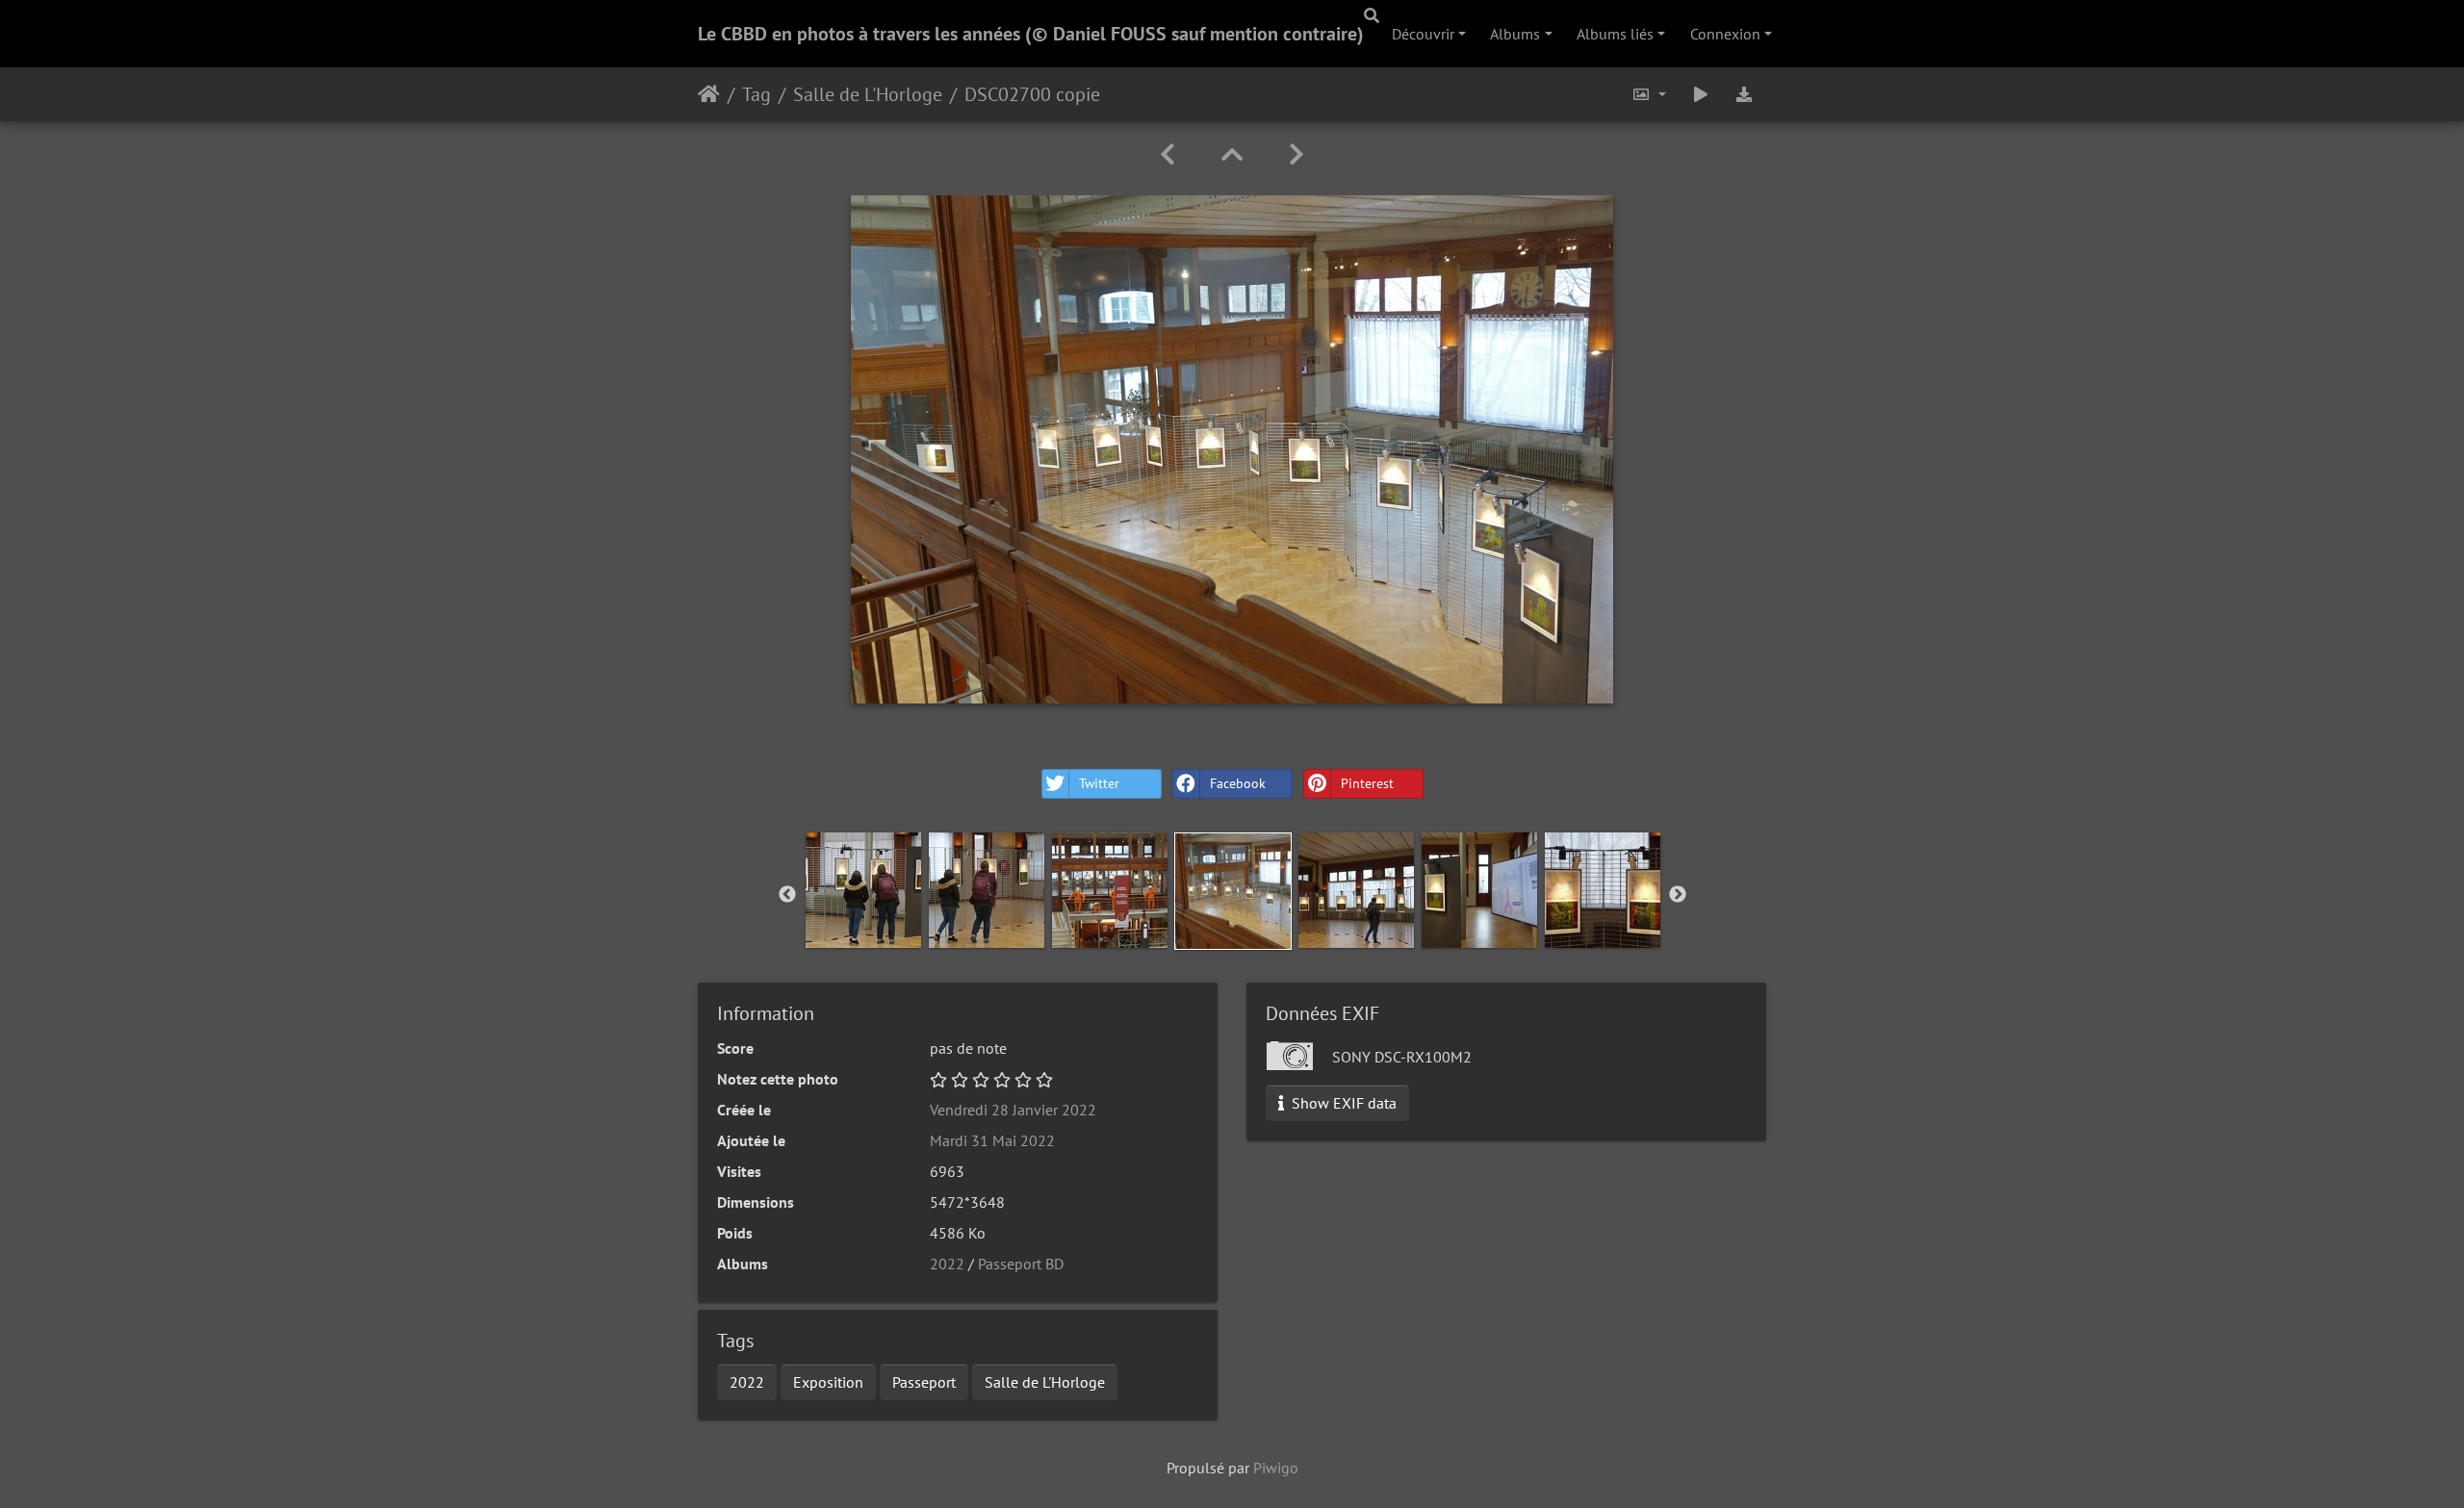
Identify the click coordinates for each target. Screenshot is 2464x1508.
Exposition (828, 1382)
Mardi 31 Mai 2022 (992, 1140)
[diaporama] (1701, 94)
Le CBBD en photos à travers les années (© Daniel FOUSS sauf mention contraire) (1031, 34)
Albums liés (1615, 34)
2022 (947, 1264)
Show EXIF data (1342, 1103)
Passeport (924, 1382)
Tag (757, 94)
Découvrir (1423, 34)
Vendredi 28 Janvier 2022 (1013, 1110)
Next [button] (1678, 895)
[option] (863, 890)
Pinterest (1367, 783)
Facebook (1238, 783)
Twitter (1099, 783)
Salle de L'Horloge (868, 94)
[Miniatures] (1232, 154)
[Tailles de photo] (1649, 94)
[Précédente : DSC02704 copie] (1168, 154)
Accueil (709, 94)
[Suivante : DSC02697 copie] (1296, 154)
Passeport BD (1021, 1264)
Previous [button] (787, 895)
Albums (1515, 34)
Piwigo (1276, 1468)
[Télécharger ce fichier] (1744, 94)
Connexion (1725, 34)
